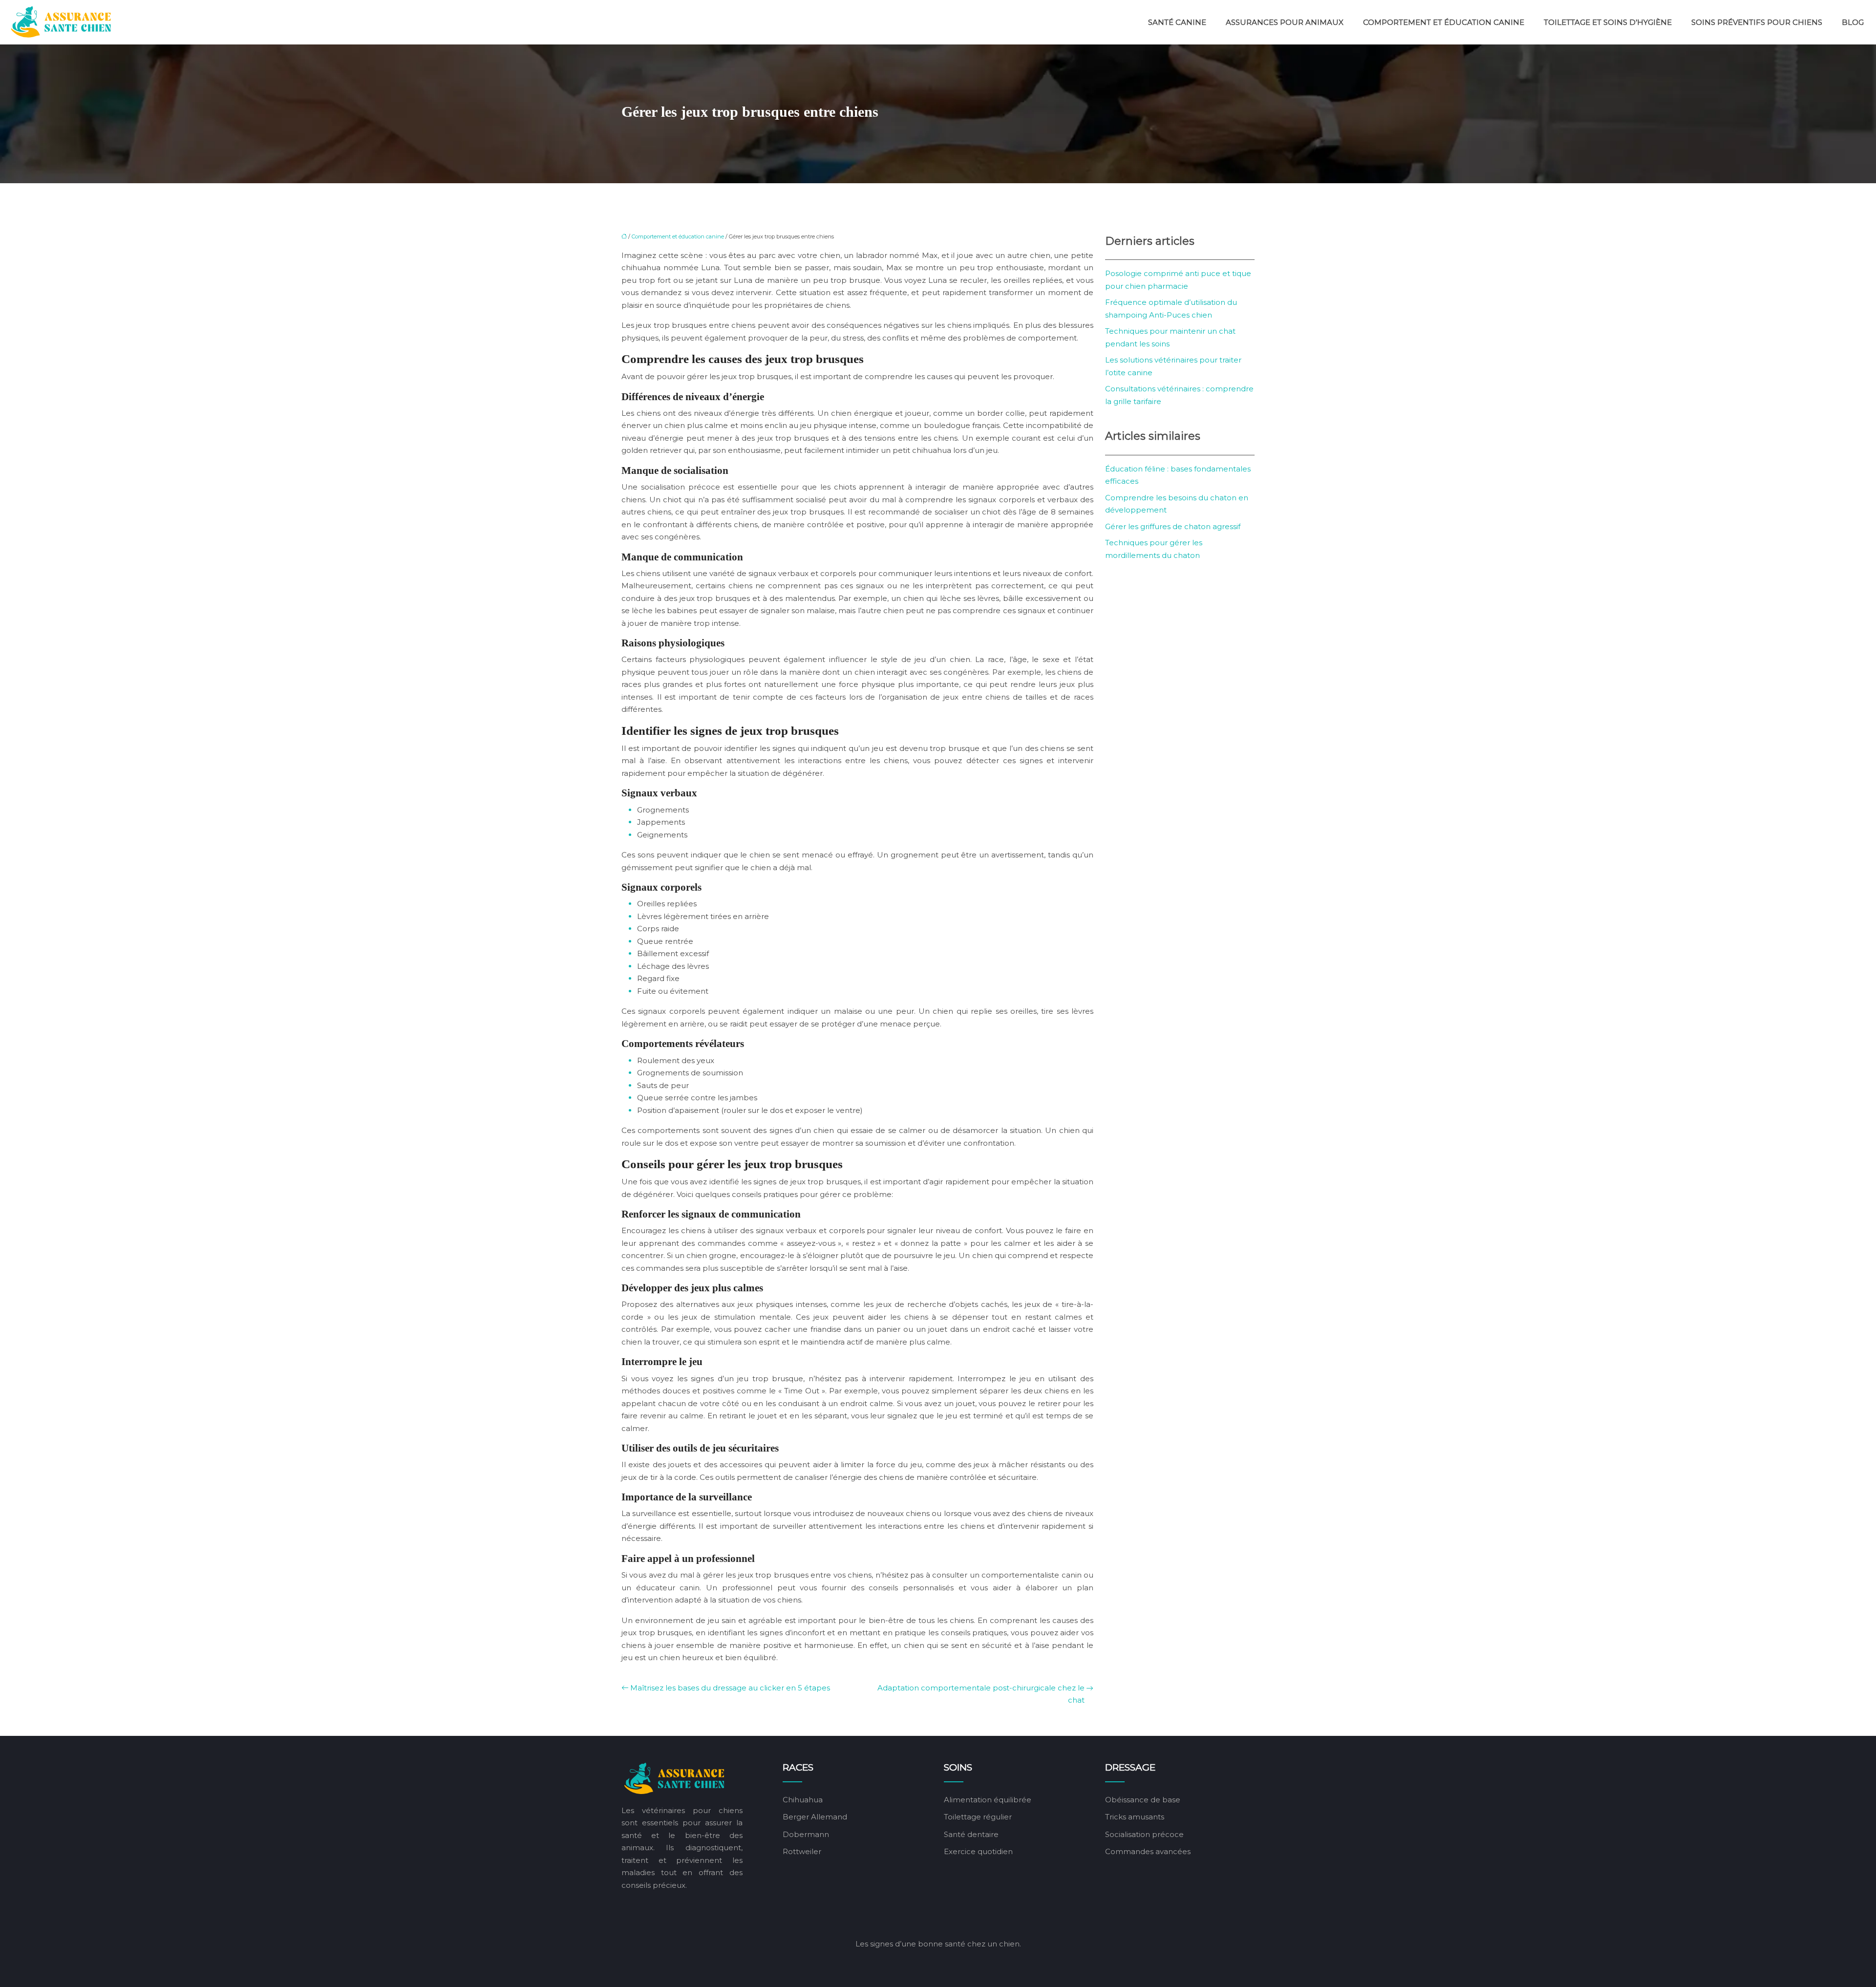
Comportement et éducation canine (1444, 22)
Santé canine (1177, 22)
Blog (1853, 22)
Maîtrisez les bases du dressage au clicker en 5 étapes (730, 1688)
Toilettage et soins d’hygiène (1608, 22)
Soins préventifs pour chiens (1757, 22)
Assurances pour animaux (1285, 22)
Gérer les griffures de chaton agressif (1173, 526)
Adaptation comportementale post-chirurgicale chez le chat (981, 1694)
